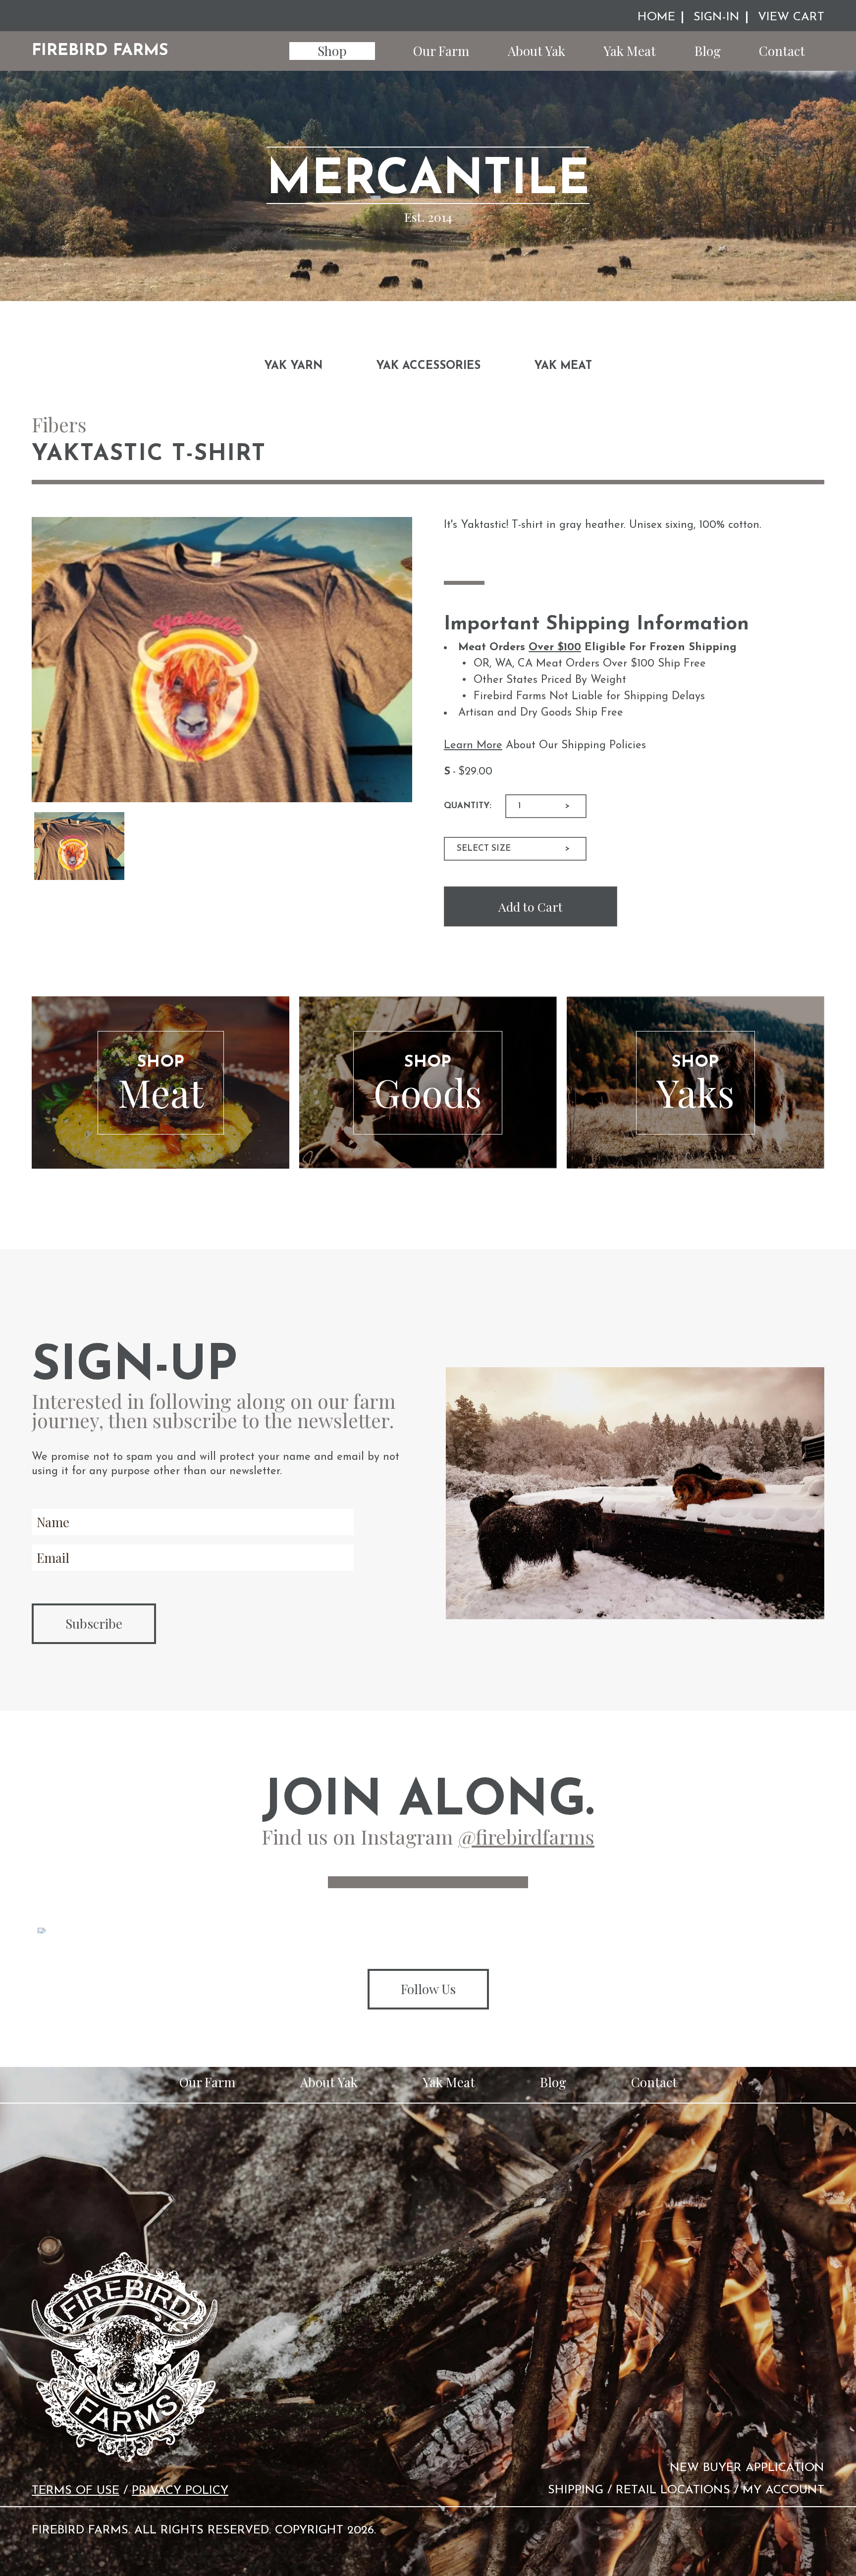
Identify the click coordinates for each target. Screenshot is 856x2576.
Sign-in (717, 17)
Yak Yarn (293, 366)
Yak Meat (630, 51)
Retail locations (673, 2490)
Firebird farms (100, 51)
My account (783, 2490)
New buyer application (747, 2468)
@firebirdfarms (526, 1836)
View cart (791, 17)
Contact (782, 51)
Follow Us (428, 1989)
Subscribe (94, 1623)
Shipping (576, 2490)
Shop (332, 51)
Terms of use (76, 2491)
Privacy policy (180, 2491)
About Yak (536, 51)
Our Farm (441, 51)
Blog (708, 51)
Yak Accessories (428, 366)
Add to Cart (531, 906)
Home (656, 17)
